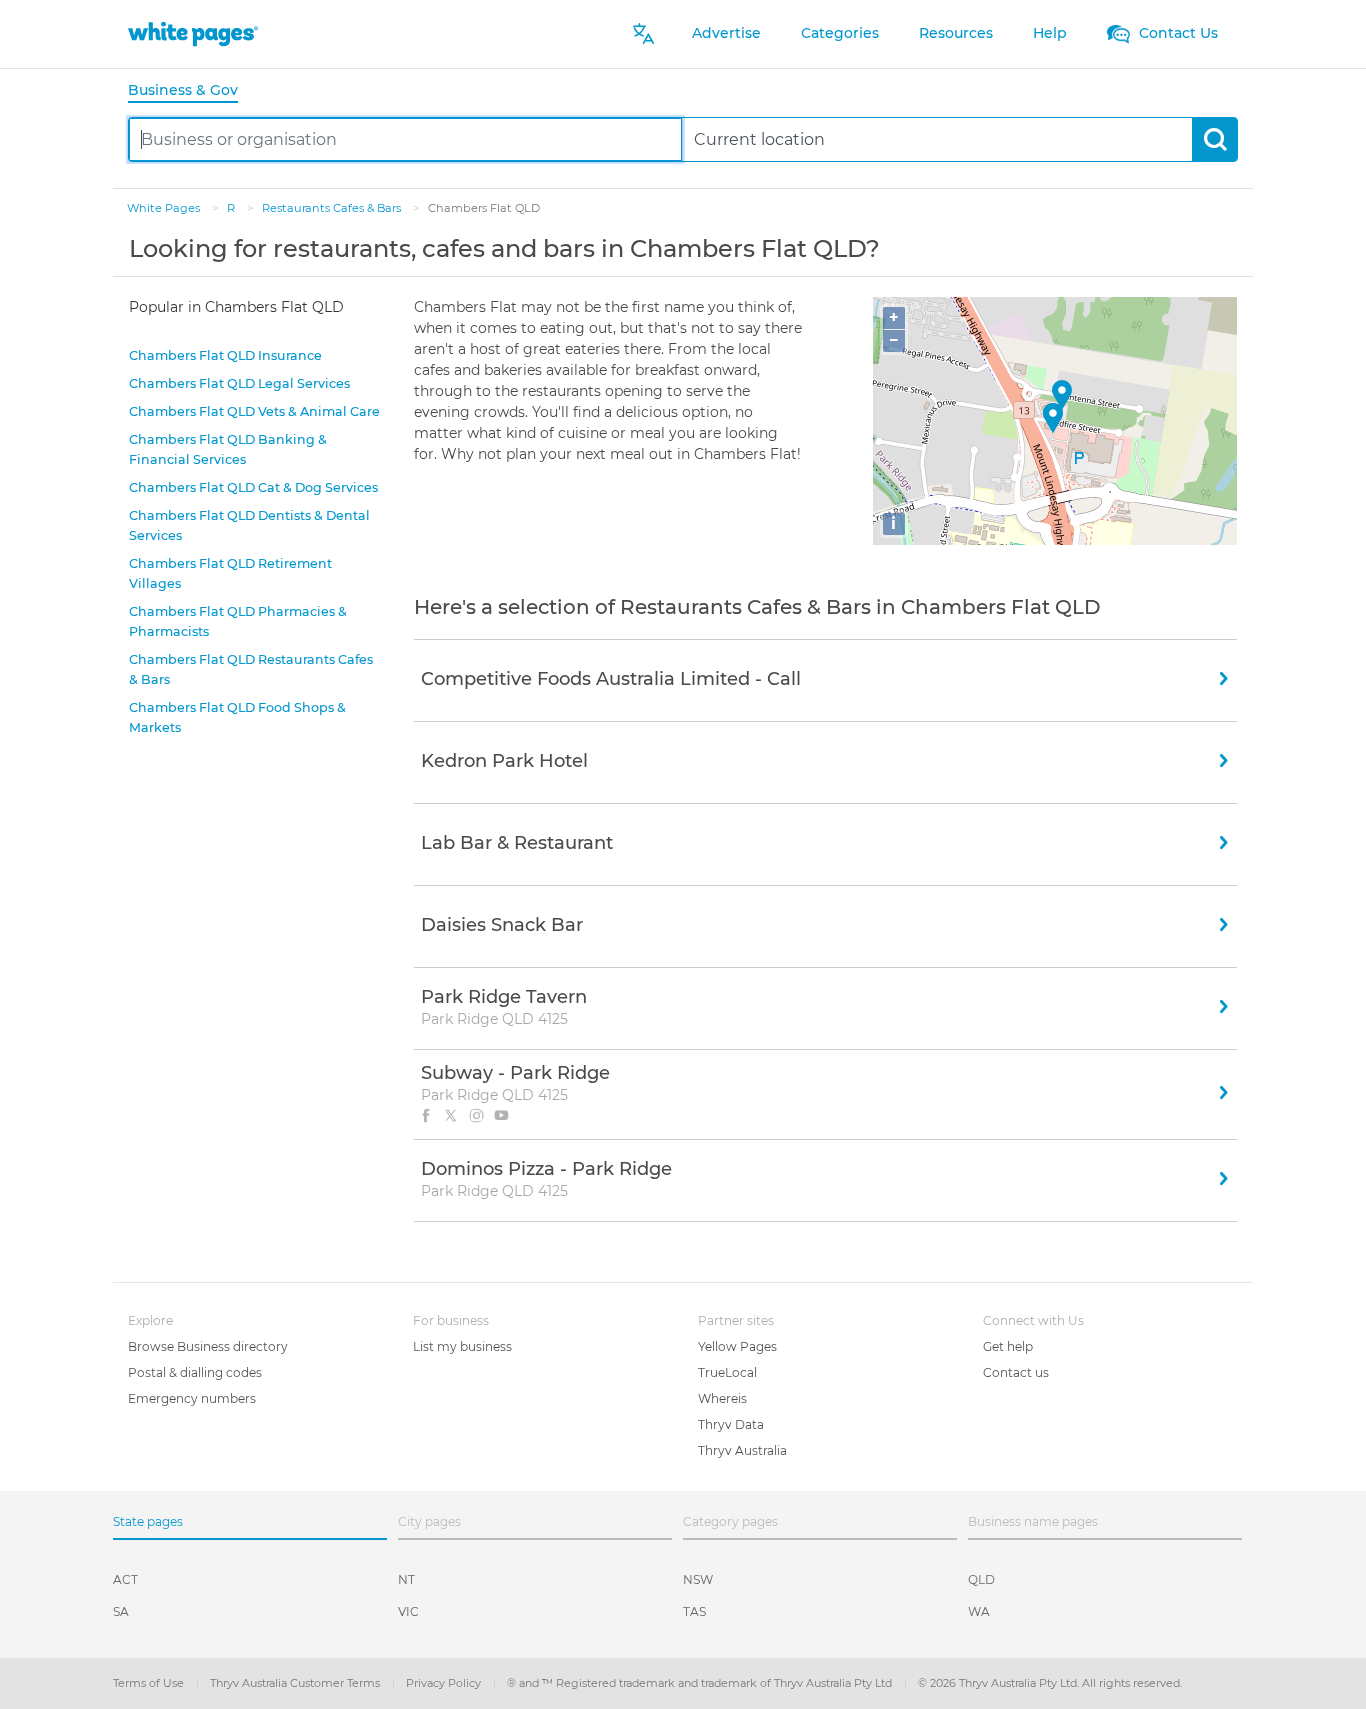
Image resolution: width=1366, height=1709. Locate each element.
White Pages (165, 208)
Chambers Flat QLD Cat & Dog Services (253, 487)
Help (1050, 33)
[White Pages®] (193, 33)
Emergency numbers (192, 1398)
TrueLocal (727, 1372)
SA (121, 1611)
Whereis (722, 1398)
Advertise (726, 33)
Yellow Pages (737, 1346)
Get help (1008, 1346)
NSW (698, 1579)
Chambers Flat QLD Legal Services (239, 383)
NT (406, 1579)
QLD (981, 1579)
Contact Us (1176, 33)
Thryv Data (731, 1424)
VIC (408, 1611)
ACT (125, 1579)
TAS (694, 1611)
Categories (840, 33)
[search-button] (1214, 139)
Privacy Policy (445, 1683)
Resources (956, 33)
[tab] (191, 91)
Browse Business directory (208, 1346)
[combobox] (405, 139)
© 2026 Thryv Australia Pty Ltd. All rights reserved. (1050, 1683)
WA (979, 1611)
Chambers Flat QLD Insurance (225, 355)
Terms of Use (150, 1683)
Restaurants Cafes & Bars (333, 208)
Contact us (1016, 1372)
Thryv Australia (742, 1450)
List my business (462, 1346)
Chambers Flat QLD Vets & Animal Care (254, 411)
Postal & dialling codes (195, 1372)
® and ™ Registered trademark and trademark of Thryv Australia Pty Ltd (701, 1683)
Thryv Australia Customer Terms (296, 1683)
